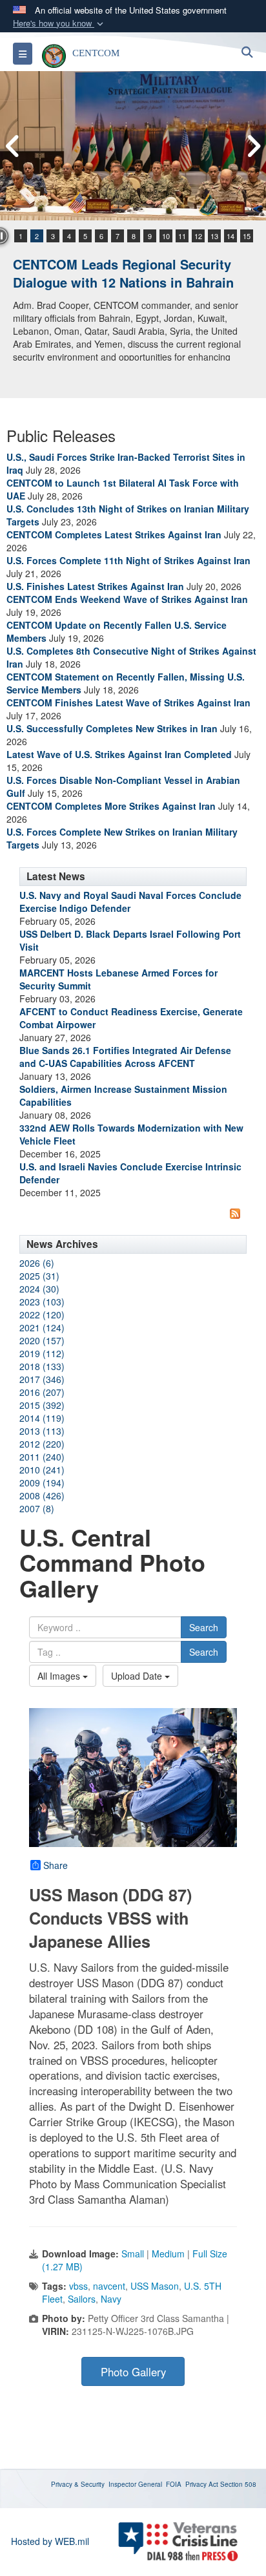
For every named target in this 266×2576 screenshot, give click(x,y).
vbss (78, 2286)
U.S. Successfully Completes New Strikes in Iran (112, 728)
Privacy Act (202, 2484)
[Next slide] (253, 146)
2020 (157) (42, 1340)
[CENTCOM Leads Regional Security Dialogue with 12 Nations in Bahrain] (133, 146)
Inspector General (135, 2484)
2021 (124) (42, 1327)
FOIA (174, 2484)
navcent (109, 2286)
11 (182, 236)
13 (214, 236)
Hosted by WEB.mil (50, 2541)
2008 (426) (42, 1495)
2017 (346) (42, 1379)
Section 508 (238, 2484)
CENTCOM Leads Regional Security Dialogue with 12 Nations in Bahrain (123, 273)
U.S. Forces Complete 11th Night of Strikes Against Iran (128, 560)
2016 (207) (42, 1392)
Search (204, 1627)
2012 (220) (42, 1444)
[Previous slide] (13, 146)
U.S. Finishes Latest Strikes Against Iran (95, 586)
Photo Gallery (133, 2372)
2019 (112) (42, 1353)
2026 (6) (37, 1263)
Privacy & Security (78, 2484)
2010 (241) (42, 1470)
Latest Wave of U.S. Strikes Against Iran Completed (119, 754)
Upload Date (138, 1676)
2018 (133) (42, 1366)
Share (56, 1865)
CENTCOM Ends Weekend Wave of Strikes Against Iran (127, 599)
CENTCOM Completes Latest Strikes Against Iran (114, 534)
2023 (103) (42, 1302)
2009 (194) (42, 1483)
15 (247, 236)
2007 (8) (37, 1508)
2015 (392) (42, 1405)
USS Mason (155, 2286)
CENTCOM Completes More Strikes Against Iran (111, 806)
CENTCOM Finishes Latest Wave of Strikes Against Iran (128, 702)
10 (166, 236)
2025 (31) (39, 1276)
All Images (60, 1676)
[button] (59, 24)
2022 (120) (42, 1314)
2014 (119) (42, 1418)
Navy (111, 2299)
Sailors (82, 2299)
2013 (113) (42, 1431)
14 (230, 236)
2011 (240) (42, 1457)
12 (198, 236)
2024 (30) (39, 1289)
